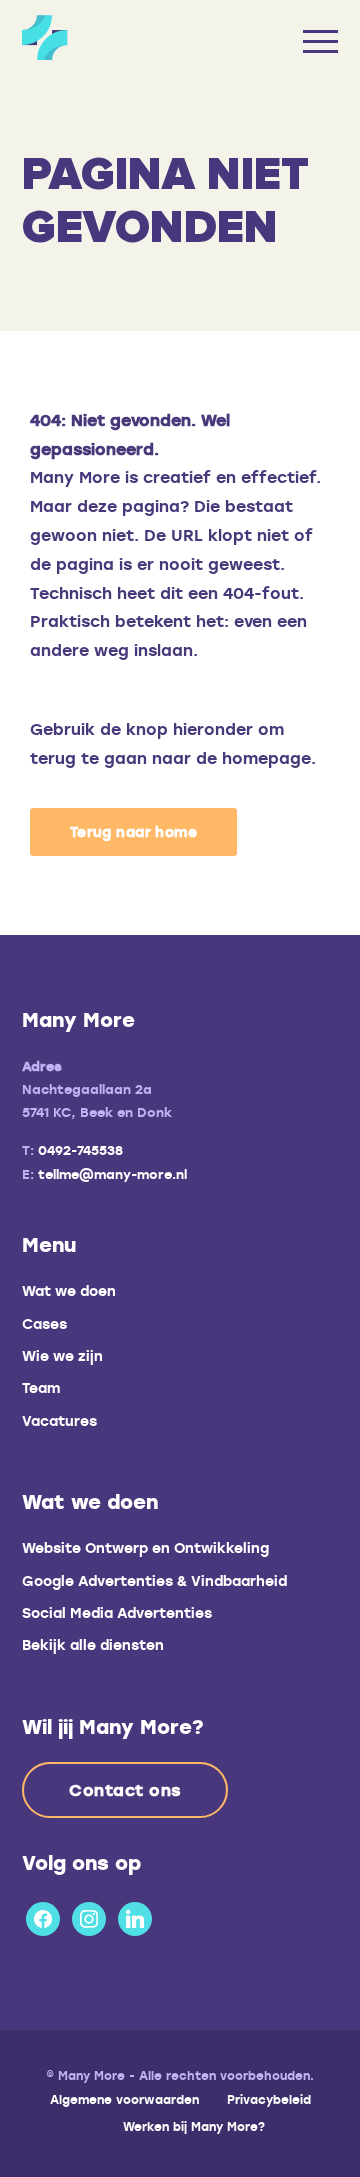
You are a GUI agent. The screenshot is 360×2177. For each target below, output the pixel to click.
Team (41, 1387)
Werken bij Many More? (194, 2126)
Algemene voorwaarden (124, 2099)
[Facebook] (43, 1915)
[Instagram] (89, 1915)
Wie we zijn (62, 1355)
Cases (44, 1323)
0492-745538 (80, 1150)
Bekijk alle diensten (93, 1644)
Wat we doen (69, 1290)
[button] (133, 832)
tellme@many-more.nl (112, 1174)
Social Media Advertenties (117, 1612)
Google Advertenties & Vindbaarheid (154, 1580)
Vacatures (59, 1420)
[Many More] (145, 37)
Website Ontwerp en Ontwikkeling (145, 1547)
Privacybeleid (269, 2099)
